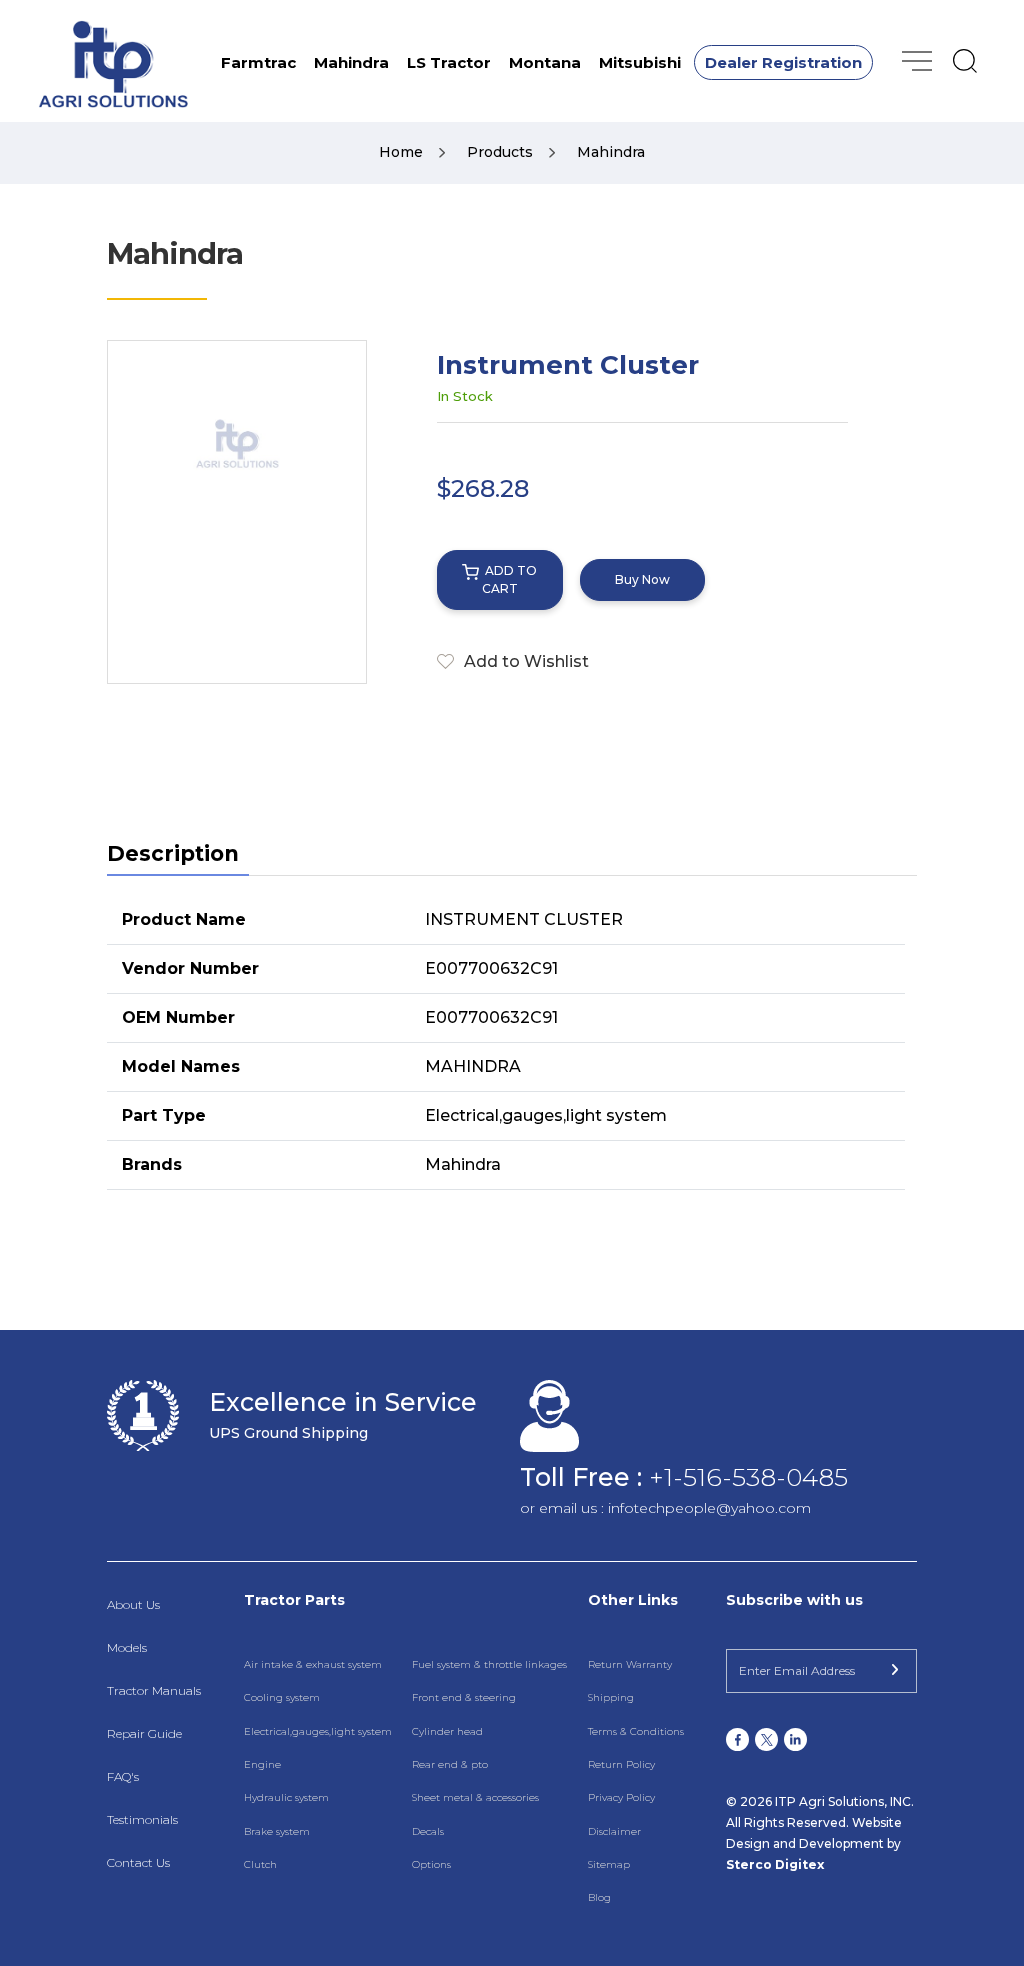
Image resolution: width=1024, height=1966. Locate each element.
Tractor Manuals (154, 1690)
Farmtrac (258, 62)
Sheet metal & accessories (475, 1797)
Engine (262, 1764)
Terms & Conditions (636, 1731)
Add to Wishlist (526, 661)
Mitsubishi (640, 62)
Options (431, 1864)
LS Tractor (449, 62)
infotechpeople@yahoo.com (709, 1508)
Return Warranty (630, 1664)
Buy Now (642, 579)
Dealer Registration (783, 62)
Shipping (611, 1697)
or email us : (564, 1508)
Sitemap (609, 1864)
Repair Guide (144, 1733)
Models (127, 1647)
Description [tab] (173, 853)
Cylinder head (447, 1731)
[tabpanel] (512, 1043)
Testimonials (142, 1819)
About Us (133, 1604)
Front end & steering (464, 1697)
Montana (545, 62)
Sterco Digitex (775, 1864)
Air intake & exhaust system (313, 1664)
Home (403, 152)
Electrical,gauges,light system (318, 1731)
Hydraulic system (286, 1797)
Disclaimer (614, 1831)
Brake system (277, 1831)
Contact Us (138, 1862)
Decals (428, 1831)
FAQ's (123, 1776)
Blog (599, 1897)
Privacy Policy (621, 1797)
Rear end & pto (450, 1764)
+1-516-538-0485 (748, 1477)
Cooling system (282, 1697)
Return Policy (621, 1764)
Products (502, 152)
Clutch (260, 1864)
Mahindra (351, 62)
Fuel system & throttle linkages (489, 1664)
